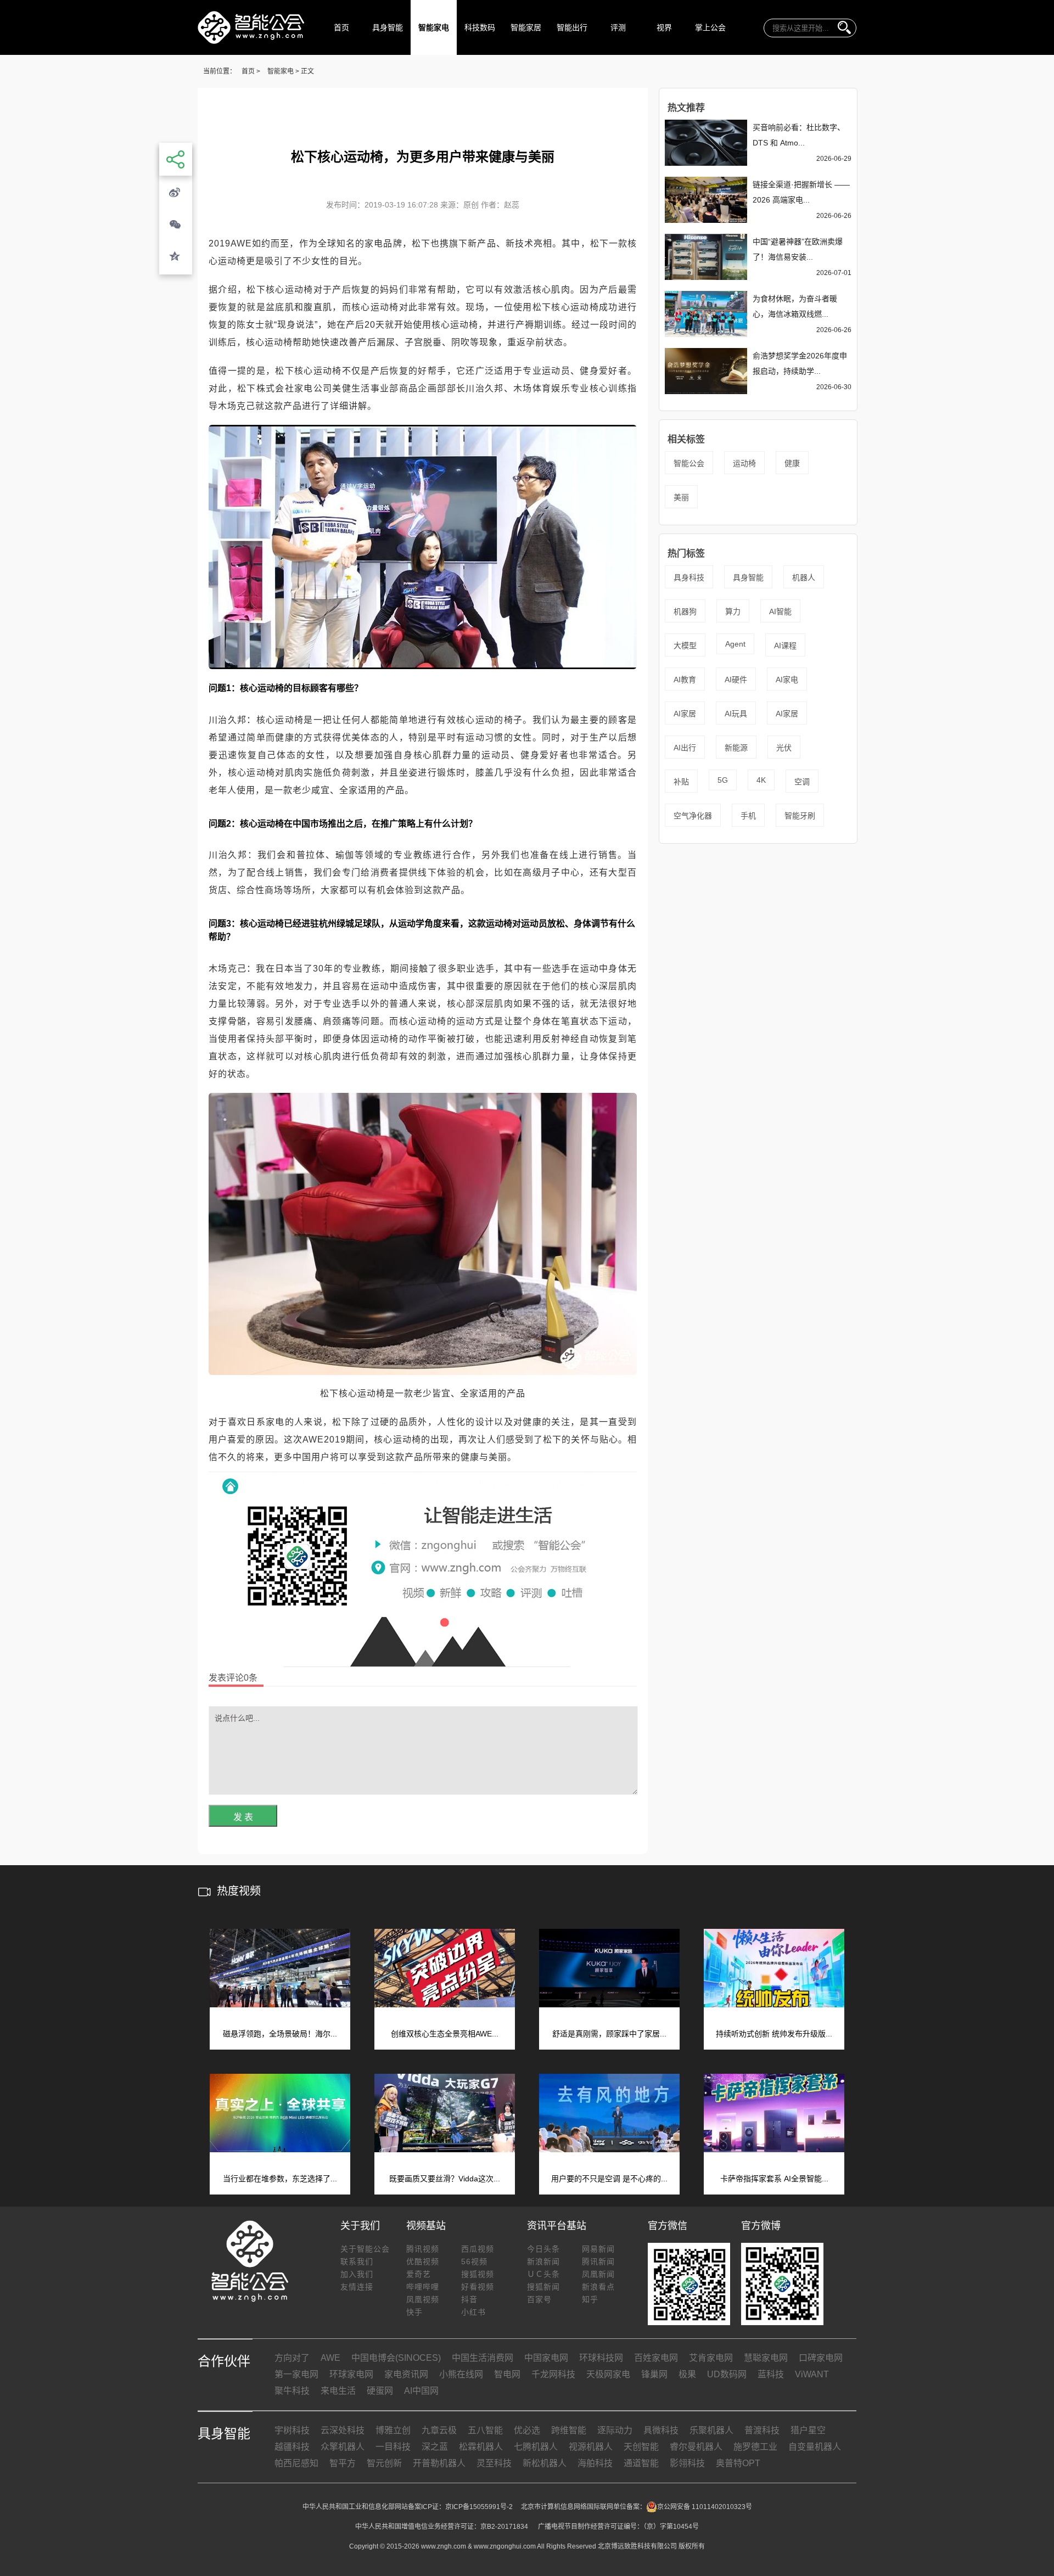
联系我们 (357, 2261)
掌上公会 (710, 27)
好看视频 (478, 2287)
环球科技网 (601, 2358)
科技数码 (480, 27)
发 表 (243, 1817)
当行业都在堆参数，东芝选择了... (280, 2179)
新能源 (736, 748)
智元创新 (384, 2463)
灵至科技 (494, 2463)
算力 (733, 611)
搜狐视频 (478, 2274)
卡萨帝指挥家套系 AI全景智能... (774, 2179)
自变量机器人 (815, 2447)
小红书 (473, 2312)
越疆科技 (292, 2447)
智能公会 (689, 463)
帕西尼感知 (296, 2463)
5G (723, 780)
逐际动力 (615, 2430)
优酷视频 (423, 2261)
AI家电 (787, 680)
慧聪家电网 (766, 2358)
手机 (748, 816)
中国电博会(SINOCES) (396, 2358)
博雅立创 (393, 2430)
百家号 (539, 2299)
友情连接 (357, 2287)
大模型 (685, 646)
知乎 (590, 2299)
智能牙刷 (800, 816)
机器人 (804, 577)
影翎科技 (687, 2463)
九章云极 (439, 2430)
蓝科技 (771, 2374)
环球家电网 (351, 2374)
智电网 (507, 2374)
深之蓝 (435, 2447)
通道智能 (641, 2463)
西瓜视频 (478, 2249)
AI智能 (780, 611)
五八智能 (485, 2430)
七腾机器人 (536, 2447)
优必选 (527, 2430)
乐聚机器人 (711, 2430)
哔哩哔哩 (423, 2287)
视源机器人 (591, 2447)
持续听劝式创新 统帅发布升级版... (774, 2034)
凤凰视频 (423, 2299)
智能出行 (572, 27)
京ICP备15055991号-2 (479, 2507)
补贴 (681, 782)
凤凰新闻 (598, 2274)
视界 (664, 27)
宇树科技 (292, 2430)
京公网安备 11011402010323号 (705, 2507)
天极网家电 (608, 2374)
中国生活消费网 (483, 2358)
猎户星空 (808, 2430)
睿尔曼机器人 (696, 2447)
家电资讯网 (406, 2374)
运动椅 (744, 463)
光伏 (784, 748)
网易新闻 (598, 2249)
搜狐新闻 (543, 2287)
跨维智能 (569, 2430)
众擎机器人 (343, 2447)
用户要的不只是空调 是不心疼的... (609, 2179)
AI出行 (685, 748)
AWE (330, 2358)
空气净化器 (693, 816)
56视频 (474, 2261)
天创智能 (641, 2447)
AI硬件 (736, 680)
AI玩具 (736, 714)
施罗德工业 (755, 2447)
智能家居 (526, 27)
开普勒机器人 (439, 2463)
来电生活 (338, 2391)
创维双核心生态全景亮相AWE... (445, 2034)
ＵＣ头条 (543, 2274)
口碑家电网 (821, 2358)
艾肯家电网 (711, 2358)
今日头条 (543, 2249)
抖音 (469, 2299)
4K (761, 780)
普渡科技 (762, 2430)
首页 (341, 27)
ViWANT (812, 2374)
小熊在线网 (461, 2374)
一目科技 (393, 2447)
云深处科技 (343, 2430)
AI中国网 (421, 2391)
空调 (802, 782)
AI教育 (685, 680)
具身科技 (689, 577)
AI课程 (785, 646)
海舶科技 (595, 2463)
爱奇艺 (419, 2274)
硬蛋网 (380, 2391)
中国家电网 (546, 2358)
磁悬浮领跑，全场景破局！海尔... (280, 2034)
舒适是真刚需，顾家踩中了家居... (609, 2034)
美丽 (681, 497)
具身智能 (388, 27)
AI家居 (685, 714)
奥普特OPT (738, 2463)
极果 (687, 2374)
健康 (792, 463)
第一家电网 (296, 2374)
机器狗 (685, 611)
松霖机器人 (481, 2447)
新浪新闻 (543, 2261)
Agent (735, 644)
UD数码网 (727, 2374)
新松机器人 (545, 2463)
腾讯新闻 (598, 2261)
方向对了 (292, 2358)
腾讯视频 (423, 2249)
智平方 (343, 2463)
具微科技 (661, 2430)
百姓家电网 (656, 2358)
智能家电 (434, 27)
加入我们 (357, 2274)
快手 (414, 2312)
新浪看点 (598, 2287)
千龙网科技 (553, 2374)
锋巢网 (654, 2374)
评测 (618, 27)
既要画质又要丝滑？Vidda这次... (445, 2179)
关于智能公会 (365, 2249)
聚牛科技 (292, 2391)
